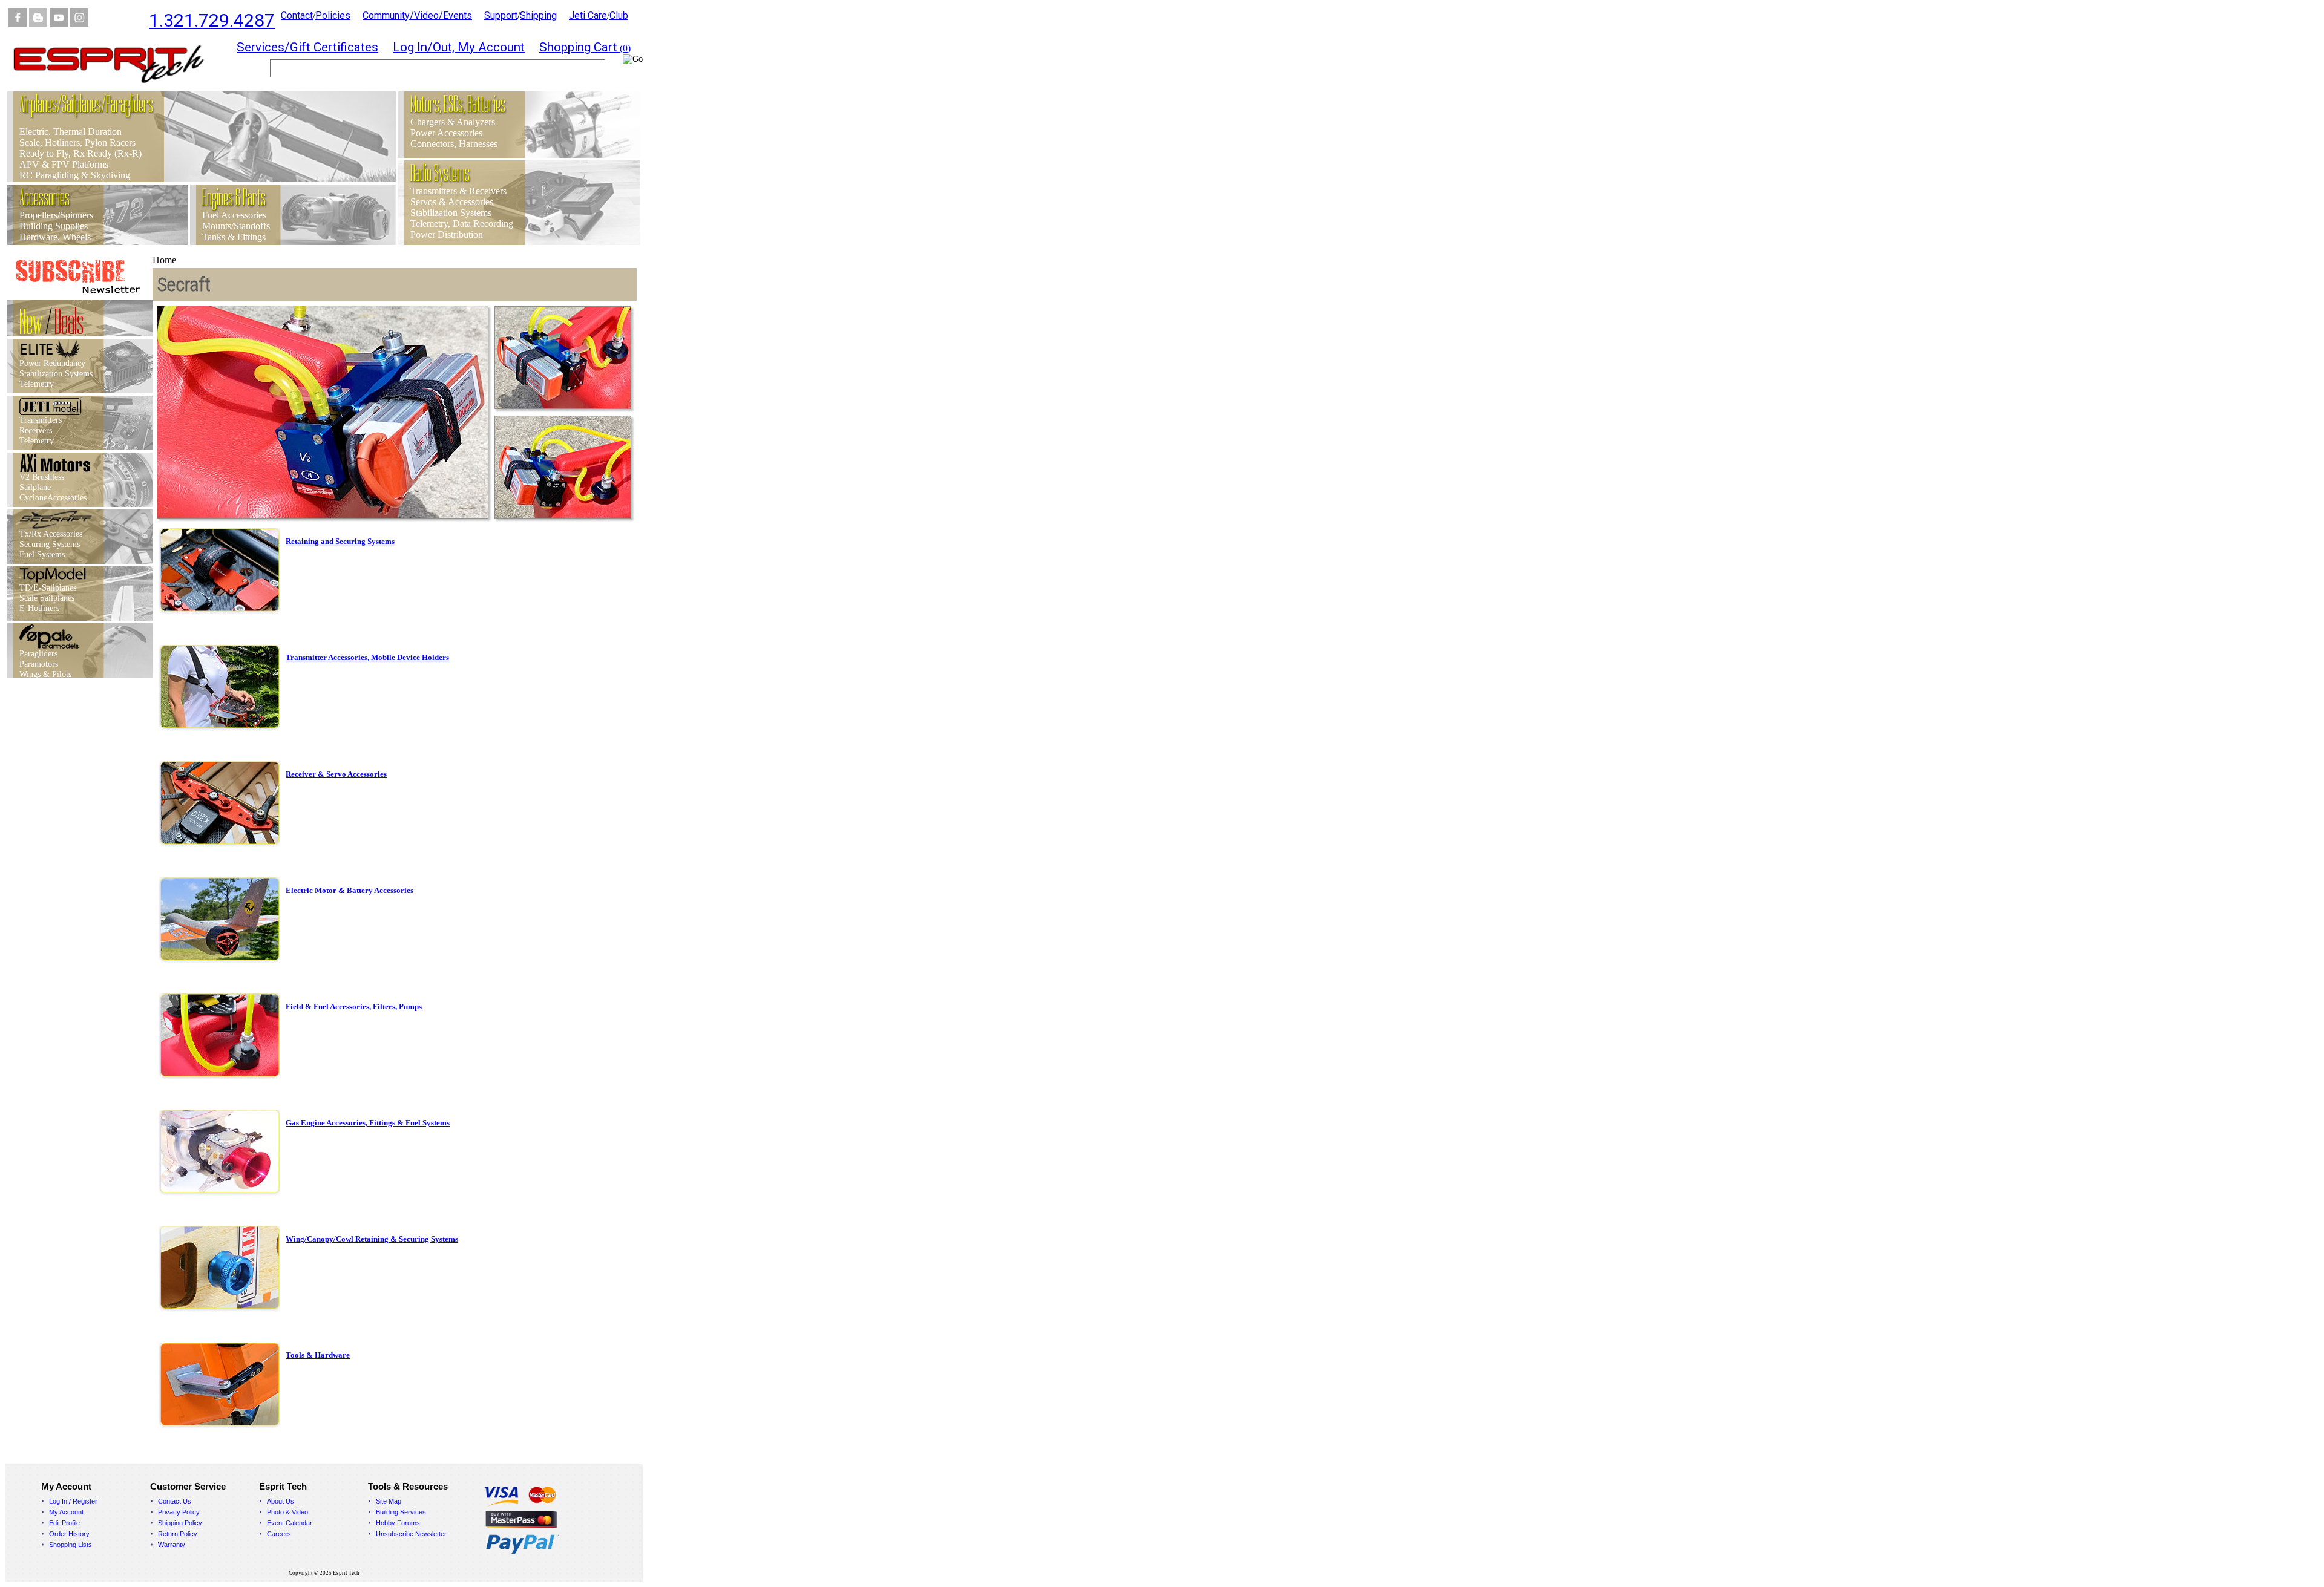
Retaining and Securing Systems (340, 541)
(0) (585, 48)
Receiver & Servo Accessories (336, 774)
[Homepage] (116, 88)
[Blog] (38, 23)
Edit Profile (64, 1523)
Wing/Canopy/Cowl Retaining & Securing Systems (372, 1239)
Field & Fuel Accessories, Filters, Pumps (354, 1006)
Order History (69, 1534)
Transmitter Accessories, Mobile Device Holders (367, 657)
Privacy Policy (179, 1512)
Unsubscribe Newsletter (411, 1534)
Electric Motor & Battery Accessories (350, 890)
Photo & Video (287, 1512)
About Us (281, 1501)
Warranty (172, 1545)
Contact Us (175, 1501)
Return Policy (178, 1534)
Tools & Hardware (318, 1355)
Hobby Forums (398, 1523)
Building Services (401, 1512)
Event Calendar (290, 1523)
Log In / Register (73, 1501)
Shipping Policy (180, 1523)
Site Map (389, 1501)
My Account (66, 1512)
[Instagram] (79, 23)
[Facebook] (18, 23)
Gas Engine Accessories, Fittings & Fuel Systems (368, 1123)
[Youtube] (59, 23)
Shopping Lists (71, 1545)
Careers (279, 1534)
